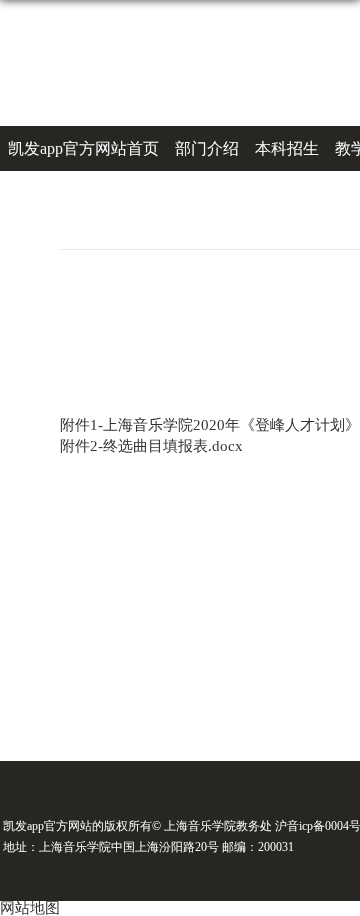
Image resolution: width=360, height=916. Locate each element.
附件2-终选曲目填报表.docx (151, 446)
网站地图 (30, 908)
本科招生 (287, 148)
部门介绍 (207, 148)
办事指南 (40, 193)
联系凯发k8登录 (144, 193)
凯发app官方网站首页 (83, 148)
